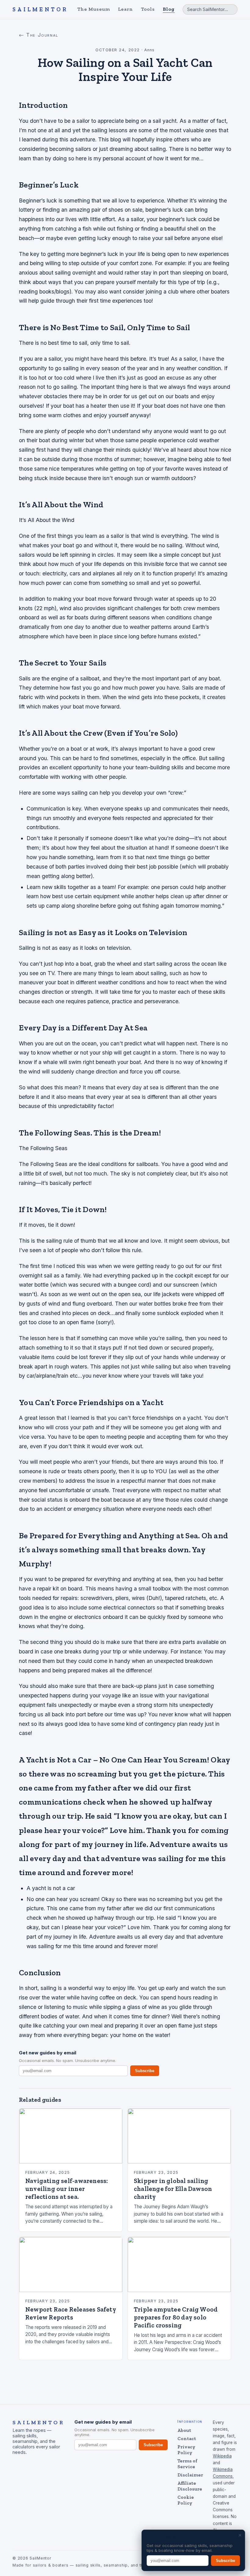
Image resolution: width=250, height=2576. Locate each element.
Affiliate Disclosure (190, 2486)
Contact (187, 2438)
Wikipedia (222, 2456)
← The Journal (39, 35)
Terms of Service (187, 2464)
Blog (169, 9)
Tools (148, 9)
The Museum (94, 9)
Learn (126, 9)
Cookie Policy (186, 2500)
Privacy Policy (186, 2450)
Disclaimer (190, 2475)
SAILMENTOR (40, 9)
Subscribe (145, 2071)
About (184, 2430)
